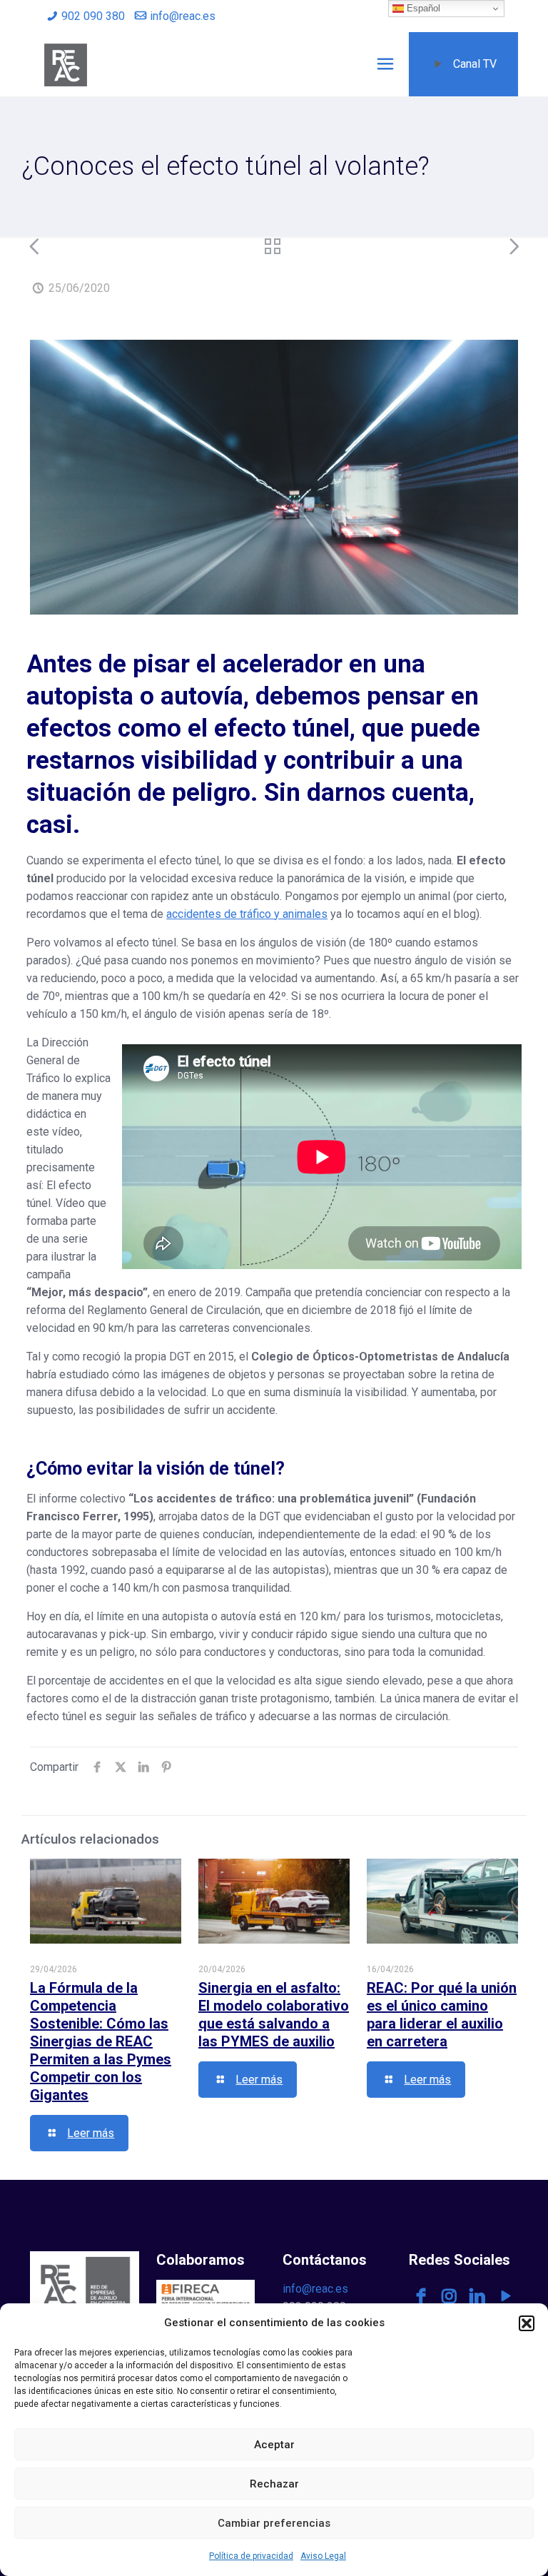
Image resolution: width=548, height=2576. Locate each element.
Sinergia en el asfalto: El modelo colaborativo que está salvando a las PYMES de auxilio (274, 2015)
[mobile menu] (385, 64)
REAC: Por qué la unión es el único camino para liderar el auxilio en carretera (442, 2015)
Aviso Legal (323, 2556)
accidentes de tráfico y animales (247, 914)
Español (422, 8)
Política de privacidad (251, 2556)
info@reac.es (183, 16)
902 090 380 (93, 16)
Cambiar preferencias (274, 2523)
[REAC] (66, 64)
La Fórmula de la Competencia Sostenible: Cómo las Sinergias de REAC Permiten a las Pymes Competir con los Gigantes (101, 2041)
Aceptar (274, 2445)
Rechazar (274, 2484)
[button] (527, 2323)
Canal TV (475, 64)
